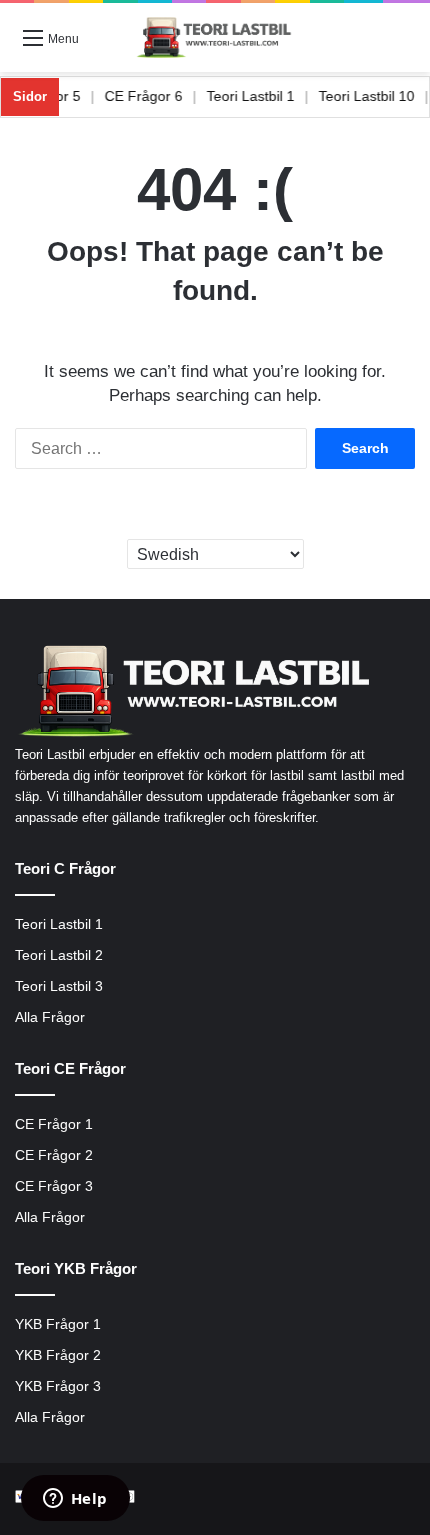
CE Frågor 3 (54, 1186)
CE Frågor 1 (54, 1124)
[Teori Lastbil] (215, 37)
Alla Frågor (50, 1017)
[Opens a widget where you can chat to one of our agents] (75, 1500)
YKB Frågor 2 (58, 1355)
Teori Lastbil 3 (59, 986)
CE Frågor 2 (54, 1155)
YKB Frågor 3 (58, 1386)
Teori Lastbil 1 (260, 96)
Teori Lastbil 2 (59, 955)
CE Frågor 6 (153, 96)
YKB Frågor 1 (58, 1324)
